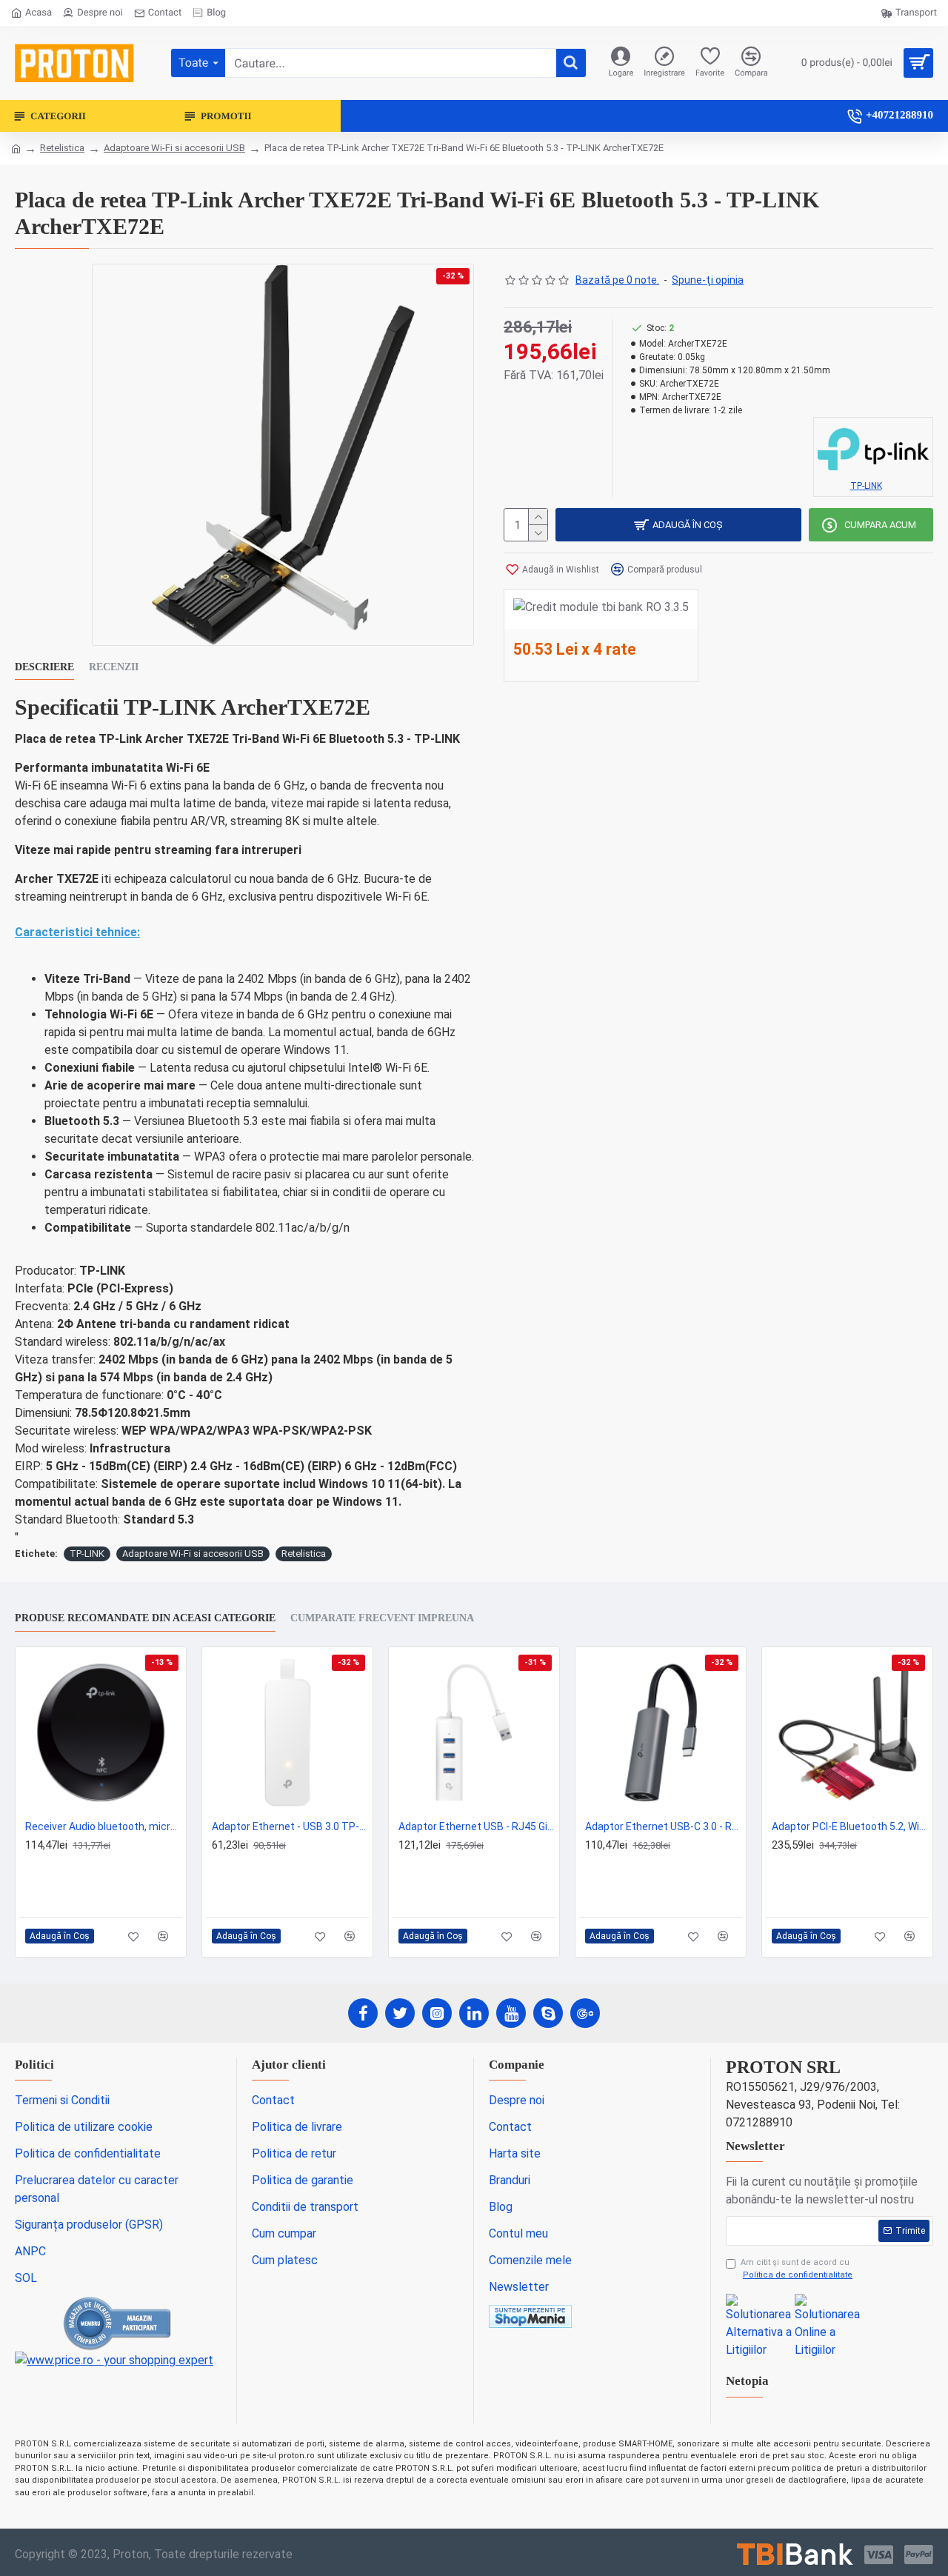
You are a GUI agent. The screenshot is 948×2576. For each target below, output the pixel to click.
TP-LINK (87, 1554)
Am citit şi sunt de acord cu (797, 2269)
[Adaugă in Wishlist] (134, 1936)
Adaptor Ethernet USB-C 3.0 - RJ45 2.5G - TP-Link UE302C (664, 1826)
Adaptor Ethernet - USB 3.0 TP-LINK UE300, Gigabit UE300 (290, 1826)
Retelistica (62, 148)
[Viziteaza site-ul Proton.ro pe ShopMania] (530, 2316)
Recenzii (114, 667)
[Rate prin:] (795, 2555)
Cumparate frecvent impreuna (382, 1618)
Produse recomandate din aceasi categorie (145, 1618)
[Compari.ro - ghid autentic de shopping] (118, 2323)
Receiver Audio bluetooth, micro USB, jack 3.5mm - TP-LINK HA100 (104, 1826)
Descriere (44, 667)
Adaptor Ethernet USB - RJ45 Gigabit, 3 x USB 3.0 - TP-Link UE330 (477, 1826)
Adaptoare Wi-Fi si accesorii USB (174, 148)
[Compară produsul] (163, 1936)
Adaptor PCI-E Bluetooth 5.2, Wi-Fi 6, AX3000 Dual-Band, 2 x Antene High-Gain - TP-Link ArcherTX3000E (850, 1826)
